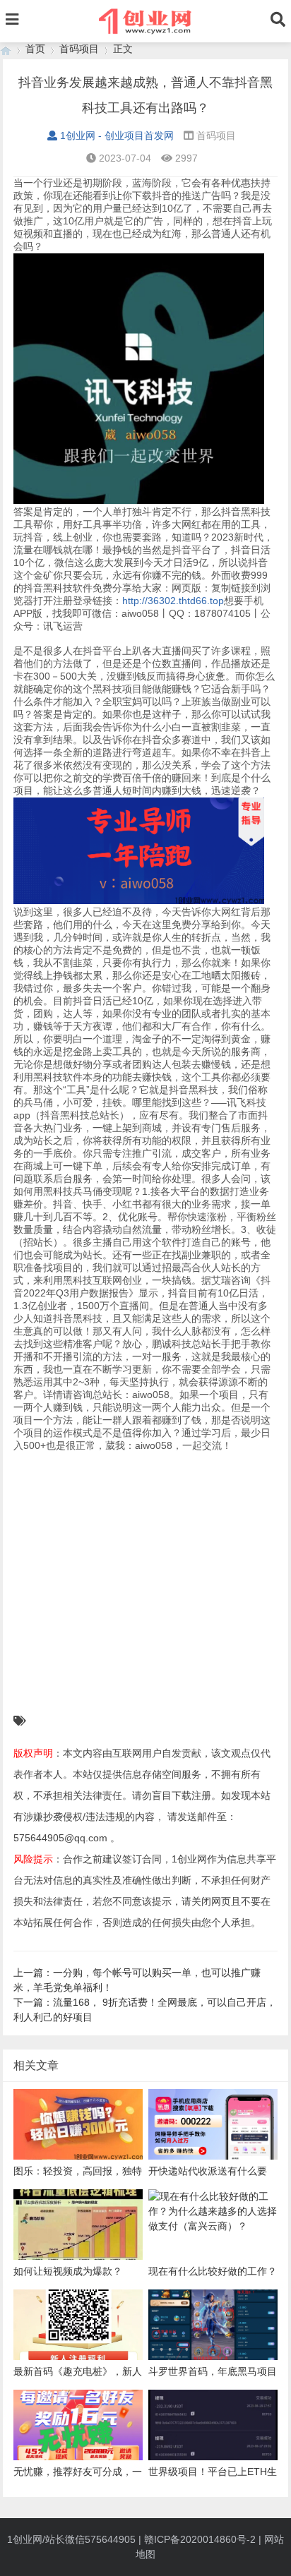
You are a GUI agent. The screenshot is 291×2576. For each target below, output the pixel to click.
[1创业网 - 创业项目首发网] (6, 49)
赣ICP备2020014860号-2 (200, 2539)
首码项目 (79, 49)
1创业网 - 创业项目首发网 (117, 136)
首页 (35, 49)
